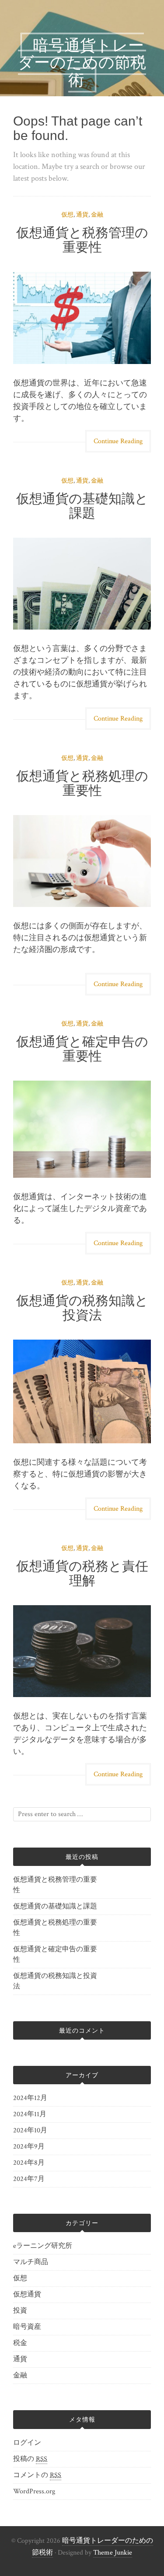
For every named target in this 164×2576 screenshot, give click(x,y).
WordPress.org (34, 2491)
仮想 (67, 215)
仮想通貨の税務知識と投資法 (82, 1308)
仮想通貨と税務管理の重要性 (82, 240)
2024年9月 (29, 2147)
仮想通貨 (27, 2294)
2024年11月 (30, 2114)
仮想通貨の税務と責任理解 (82, 1573)
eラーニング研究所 (43, 2246)
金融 (97, 215)
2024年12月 (30, 2098)
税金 (20, 2343)
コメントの (37, 2475)
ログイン (27, 2443)
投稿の (30, 2459)
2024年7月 (29, 2179)
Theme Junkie (113, 2553)
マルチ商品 (31, 2262)
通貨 (82, 215)
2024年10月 (30, 2130)
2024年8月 (29, 2163)
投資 (20, 2311)
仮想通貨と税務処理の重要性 (82, 783)
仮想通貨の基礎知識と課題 (82, 506)
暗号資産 (27, 2327)
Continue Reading (118, 441)
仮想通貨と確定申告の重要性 (82, 1049)
